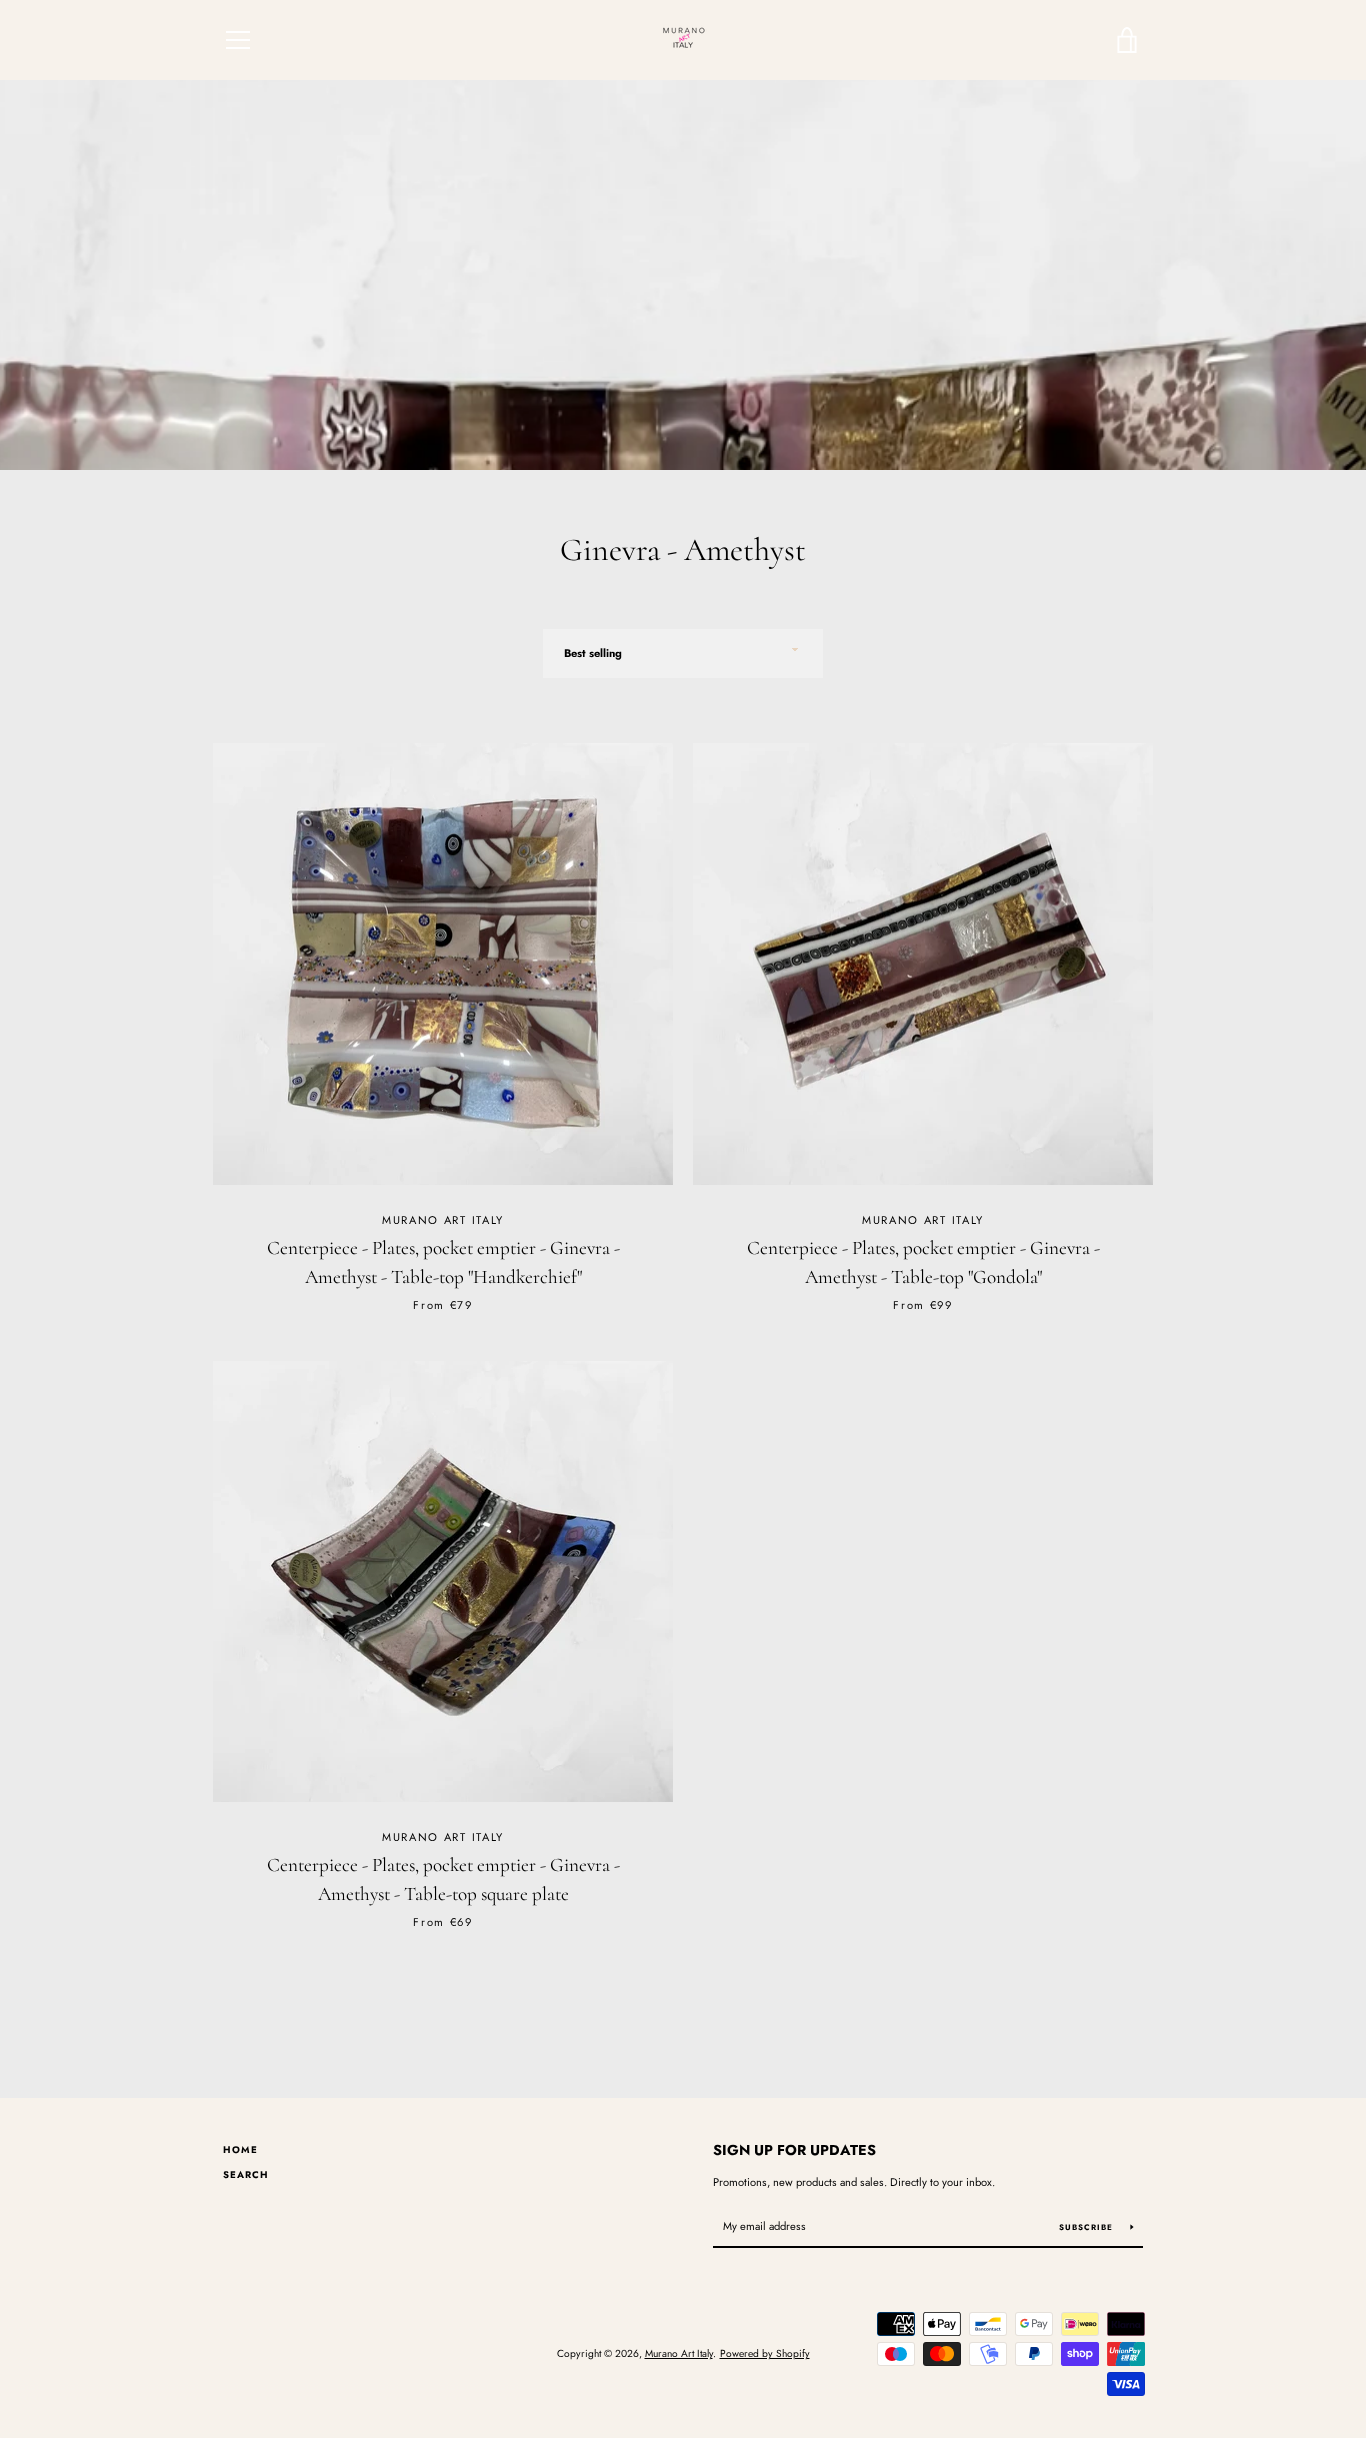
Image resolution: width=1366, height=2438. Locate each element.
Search (246, 2175)
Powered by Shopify (765, 2353)
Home (240, 2150)
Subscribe (1087, 2227)
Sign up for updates (794, 2150)
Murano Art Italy (679, 2353)
